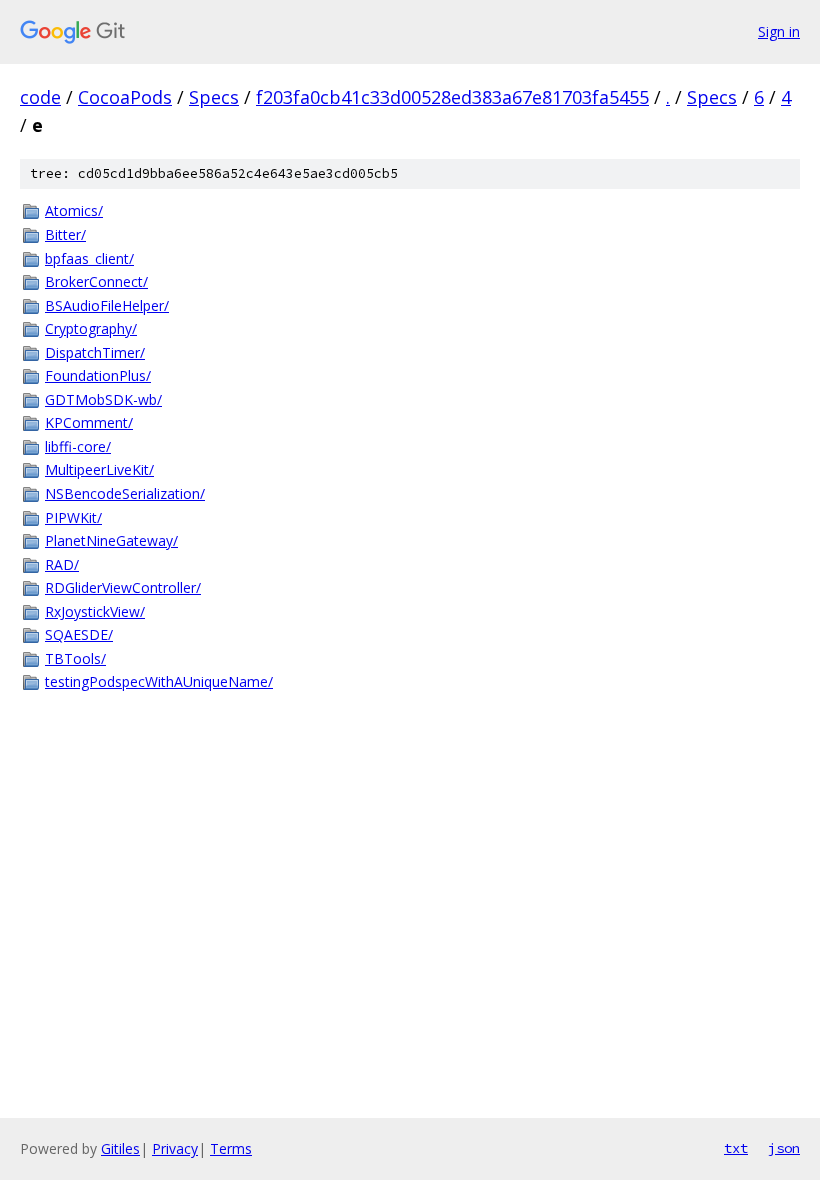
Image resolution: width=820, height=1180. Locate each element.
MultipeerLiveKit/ (99, 469)
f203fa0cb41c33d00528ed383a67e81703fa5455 (452, 97)
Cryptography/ (91, 328)
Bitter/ (65, 234)
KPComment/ (89, 422)
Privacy (175, 1148)
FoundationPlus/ (98, 375)
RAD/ (62, 564)
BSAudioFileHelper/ (107, 305)
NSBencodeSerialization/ (125, 493)
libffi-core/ (78, 446)
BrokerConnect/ (96, 281)
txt (736, 1148)
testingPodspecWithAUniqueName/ (159, 681)
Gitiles (120, 1148)
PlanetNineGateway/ (111, 540)
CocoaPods (125, 97)
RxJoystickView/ (95, 611)
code (40, 97)
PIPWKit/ (73, 517)
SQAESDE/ (79, 634)
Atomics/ (74, 210)
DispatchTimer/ (95, 352)
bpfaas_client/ (89, 258)
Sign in (779, 31)
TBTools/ (75, 658)
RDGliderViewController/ (123, 587)
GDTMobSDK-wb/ (103, 399)
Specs (214, 97)
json (784, 1148)
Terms (231, 1148)
